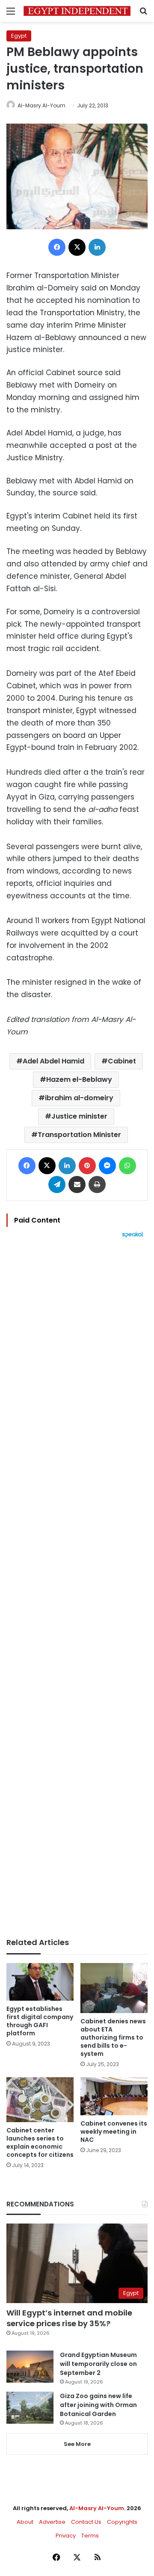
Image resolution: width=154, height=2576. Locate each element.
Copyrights (122, 2522)
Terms (90, 2536)
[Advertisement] (77, 1588)
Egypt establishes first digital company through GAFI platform (40, 2021)
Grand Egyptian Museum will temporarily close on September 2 (98, 2364)
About (25, 2522)
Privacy (66, 2536)
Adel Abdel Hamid (53, 1061)
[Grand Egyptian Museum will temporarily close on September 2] (30, 2367)
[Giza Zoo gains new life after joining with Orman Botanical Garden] (30, 2408)
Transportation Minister (79, 1135)
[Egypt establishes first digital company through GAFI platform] (40, 1982)
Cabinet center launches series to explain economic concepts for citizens (40, 2142)
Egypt (19, 36)
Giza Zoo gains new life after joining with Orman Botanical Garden (98, 2405)
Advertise (52, 2522)
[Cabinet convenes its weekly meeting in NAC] (114, 2096)
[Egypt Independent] (77, 11)
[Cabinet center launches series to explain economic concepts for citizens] (40, 2100)
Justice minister (79, 1116)
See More (77, 2444)
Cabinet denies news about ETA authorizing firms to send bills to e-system (113, 2037)
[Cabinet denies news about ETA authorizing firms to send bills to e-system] (114, 1988)
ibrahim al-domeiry (79, 1098)
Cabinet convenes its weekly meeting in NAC (114, 2132)
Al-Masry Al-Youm (41, 105)
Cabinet (122, 1061)
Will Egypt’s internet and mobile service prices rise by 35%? (69, 2318)
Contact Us (86, 2522)
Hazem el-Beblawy (79, 1079)
